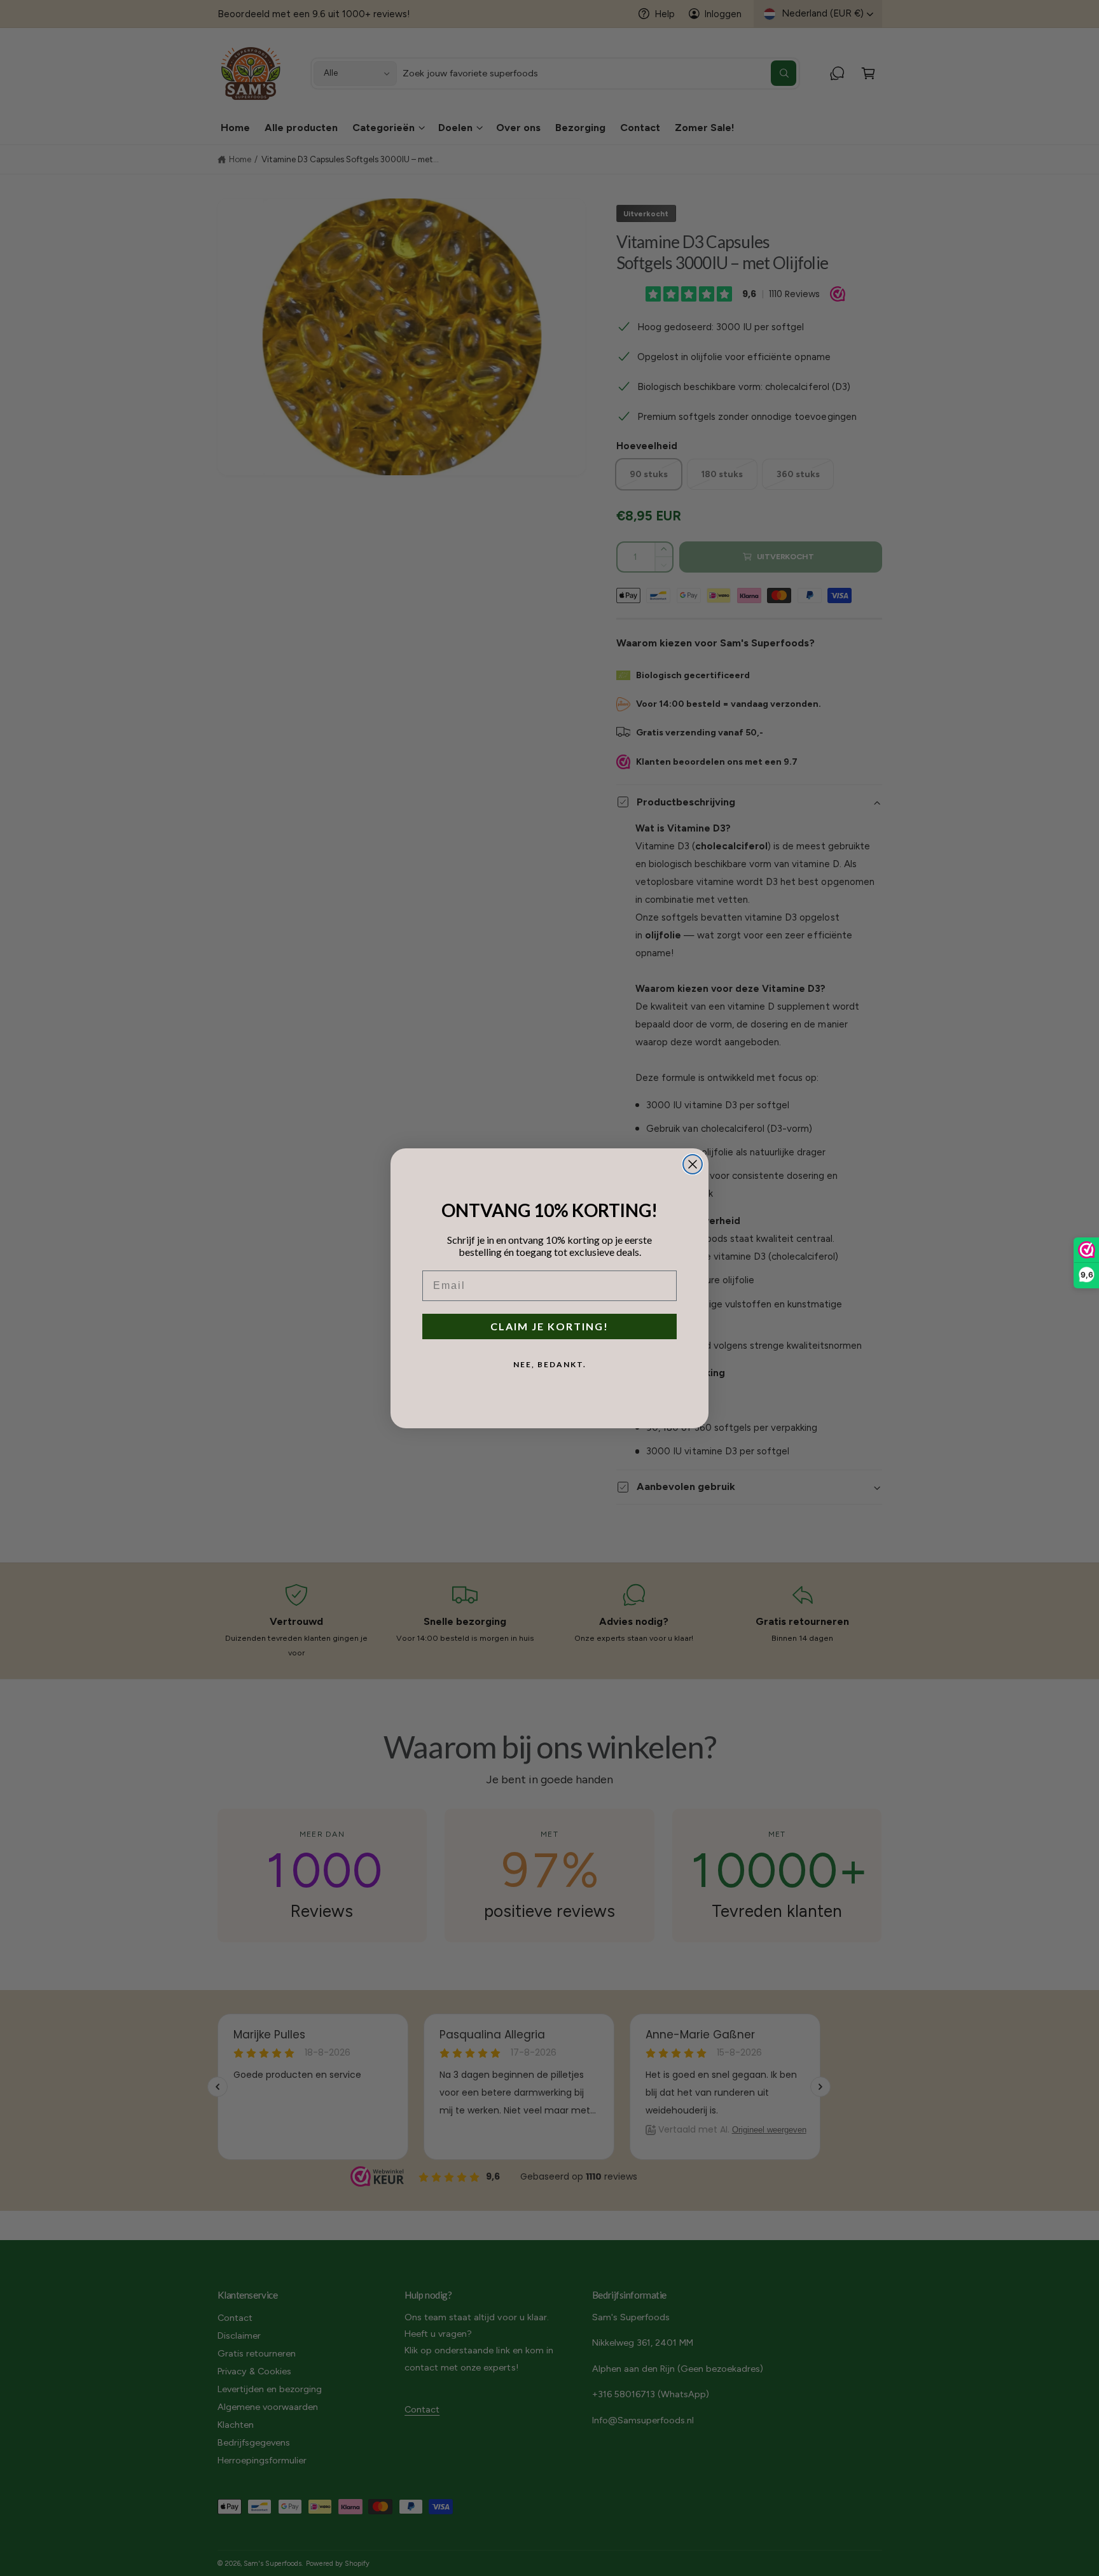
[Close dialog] (693, 1164)
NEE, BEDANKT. (550, 1364)
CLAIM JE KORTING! (549, 1326)
